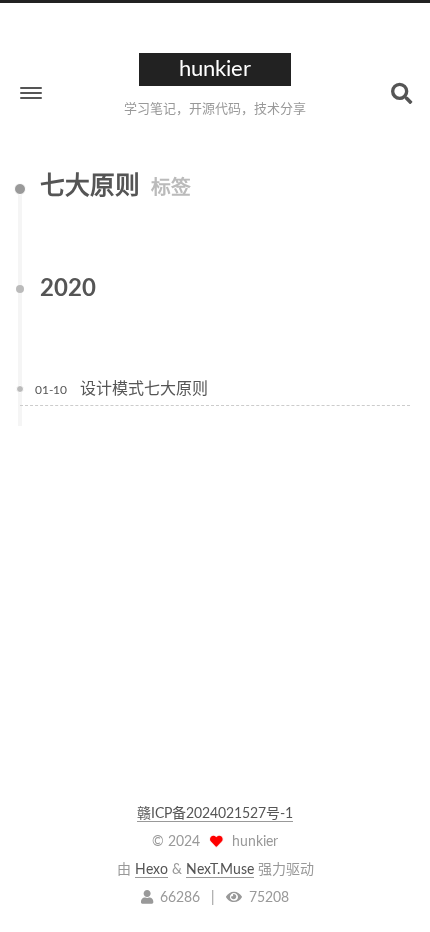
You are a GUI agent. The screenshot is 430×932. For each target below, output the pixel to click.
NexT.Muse (220, 870)
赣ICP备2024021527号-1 (215, 814)
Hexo (151, 870)
